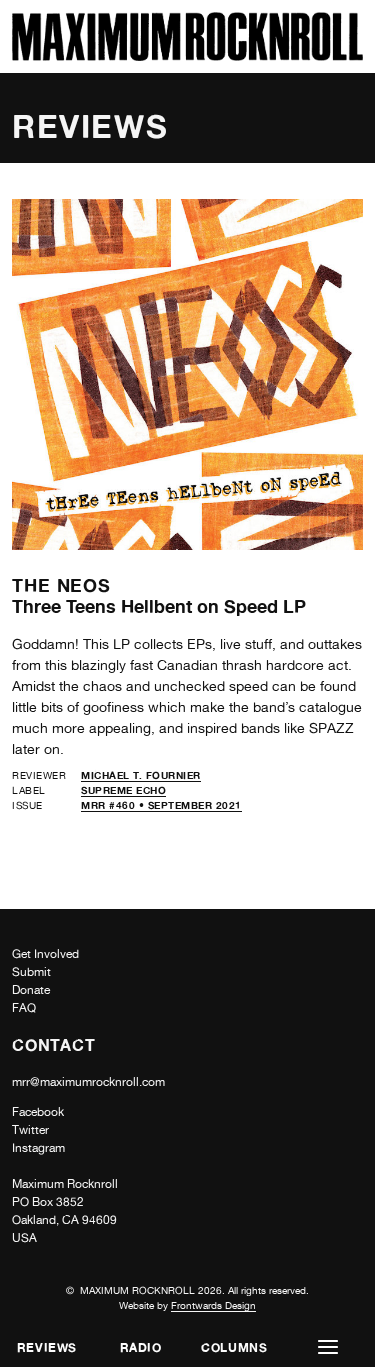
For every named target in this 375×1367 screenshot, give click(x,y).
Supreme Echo (123, 790)
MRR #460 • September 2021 (161, 805)
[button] (328, 1347)
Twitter (30, 1130)
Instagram (38, 1148)
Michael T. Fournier (141, 775)
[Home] (187, 55)
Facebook (38, 1112)
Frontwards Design (213, 1305)
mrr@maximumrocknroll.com (88, 1082)
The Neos (61, 585)
